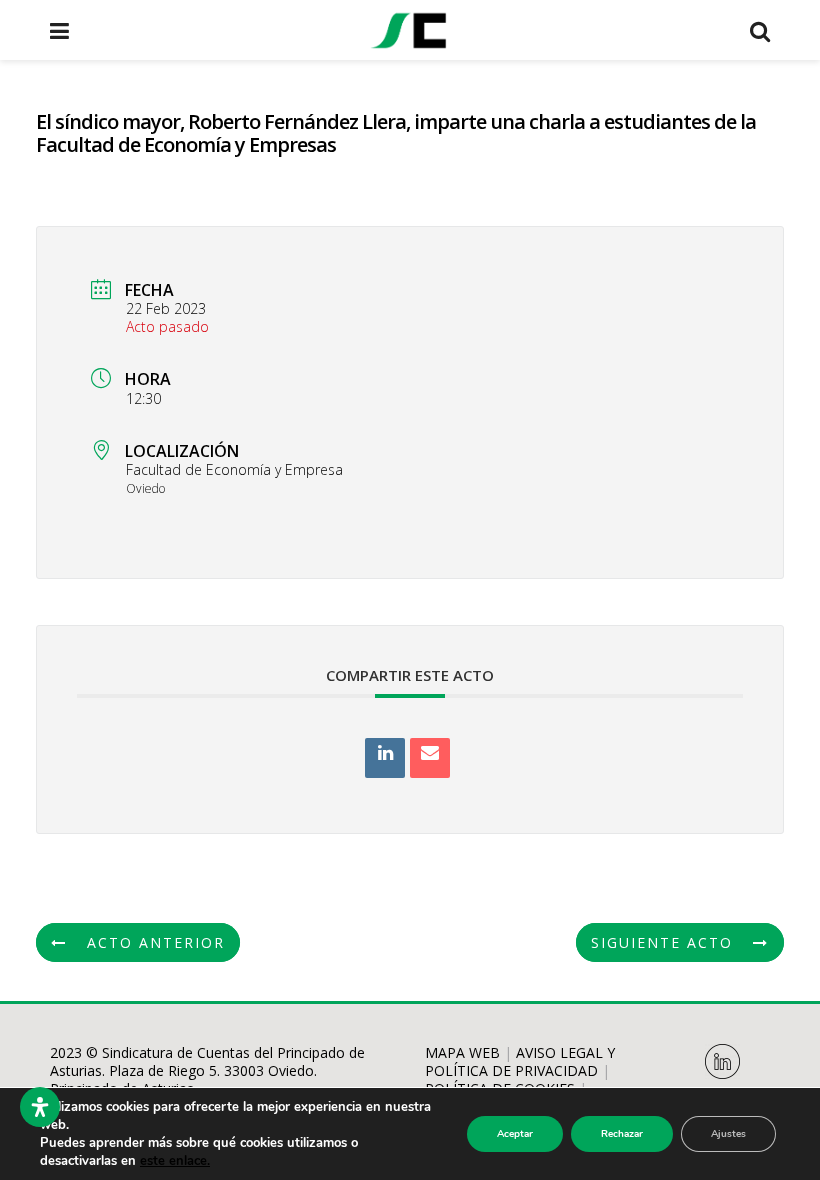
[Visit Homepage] (409, 30)
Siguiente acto (662, 942)
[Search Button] (760, 30)
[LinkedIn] (385, 758)
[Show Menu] (59, 30)
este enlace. (175, 1161)
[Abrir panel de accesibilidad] (40, 1107)
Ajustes (728, 1134)
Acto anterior (156, 942)
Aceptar (515, 1134)
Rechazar (622, 1134)
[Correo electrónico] (430, 758)
